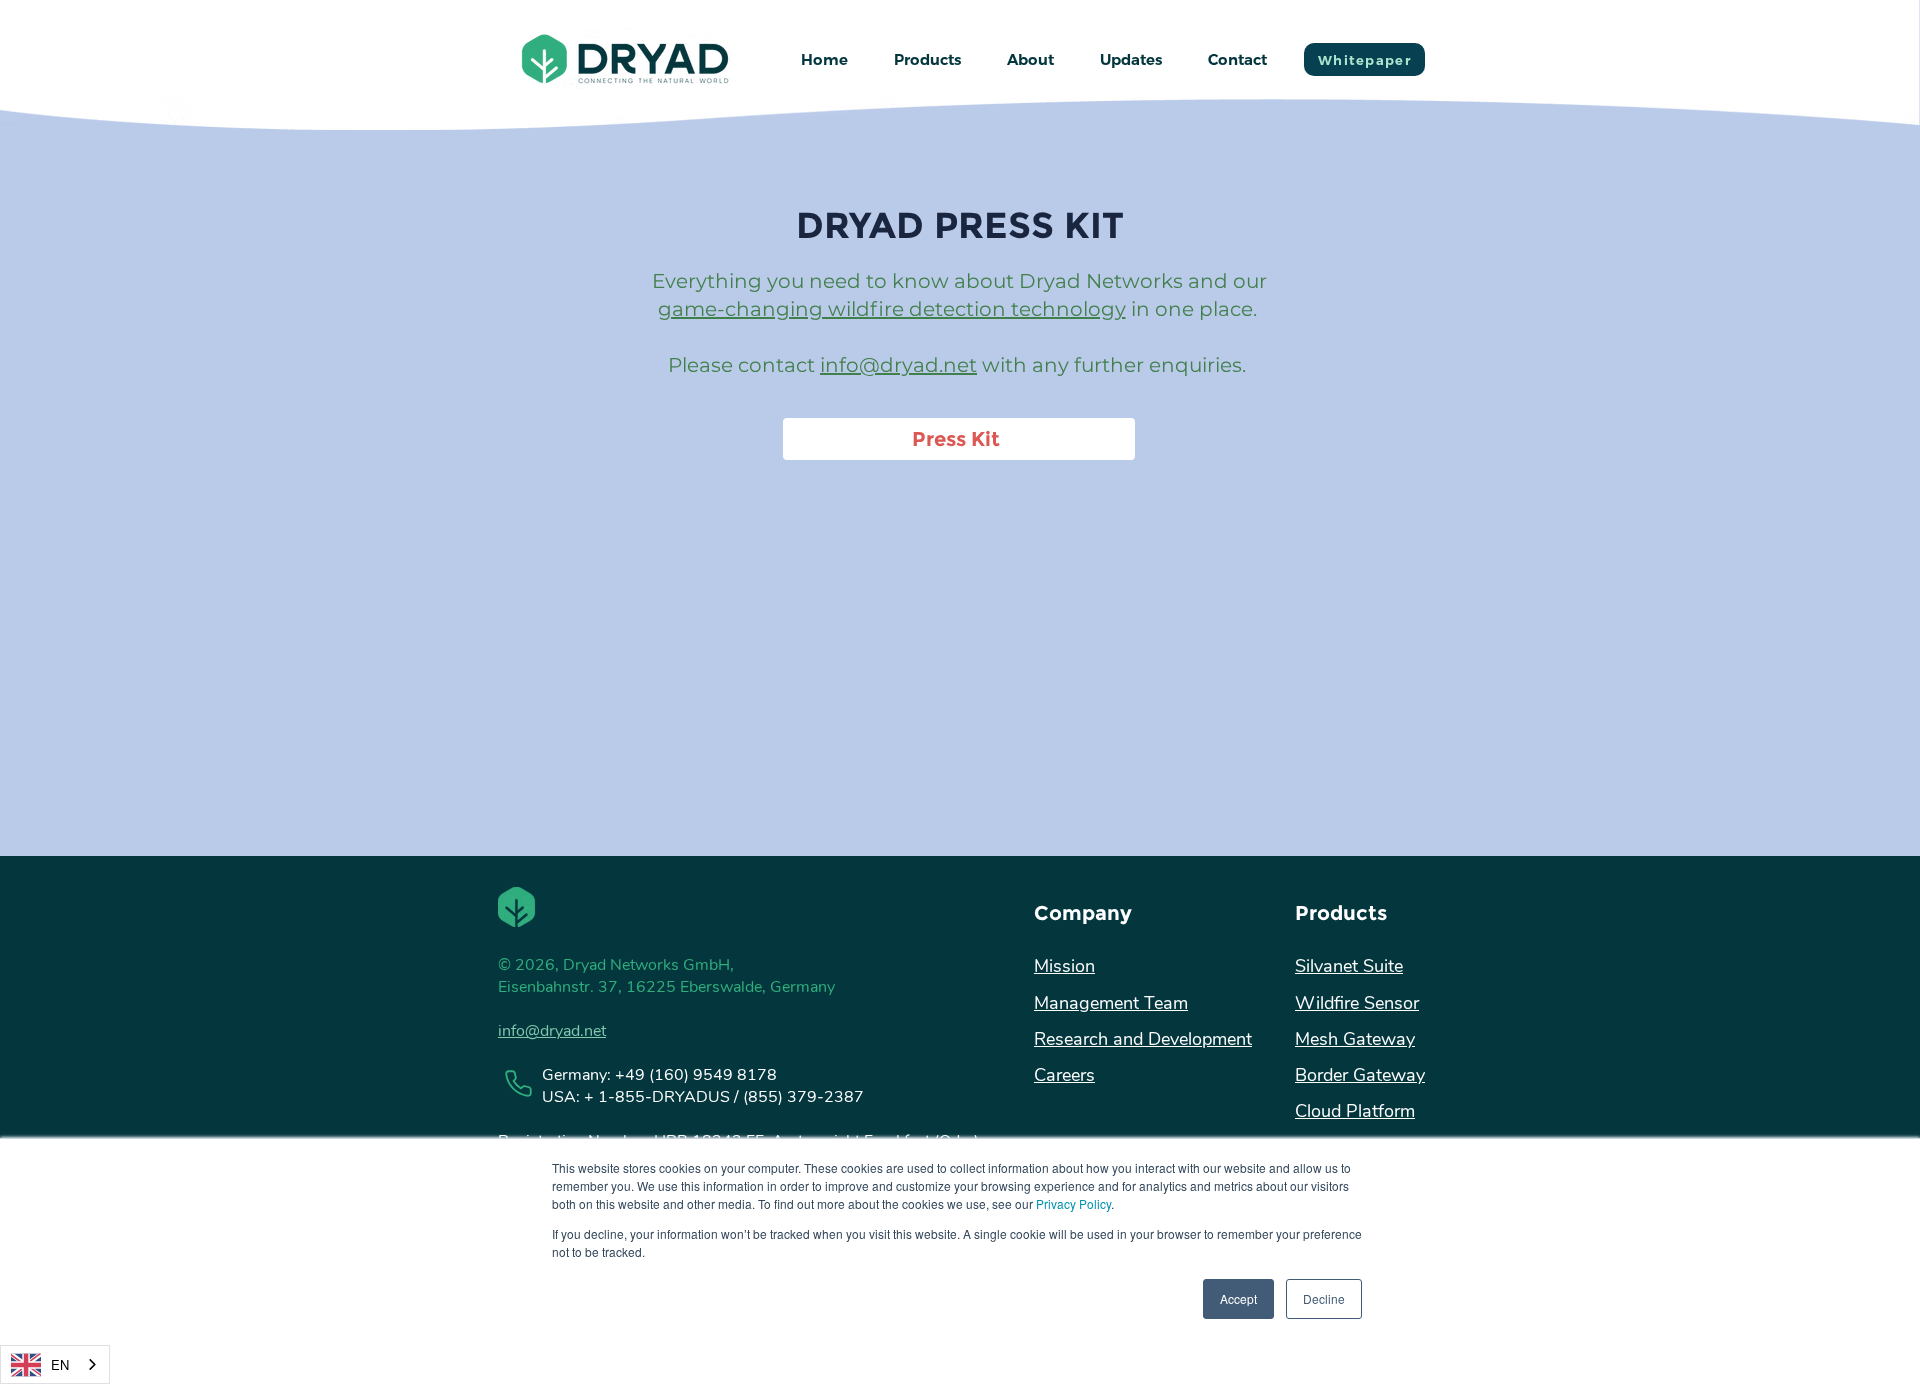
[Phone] (518, 1083)
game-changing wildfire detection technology (892, 309)
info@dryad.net (898, 365)
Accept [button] (1238, 1298)
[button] (927, 60)
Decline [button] (1324, 1298)
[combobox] (55, 1364)
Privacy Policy (1073, 1203)
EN (60, 1364)
